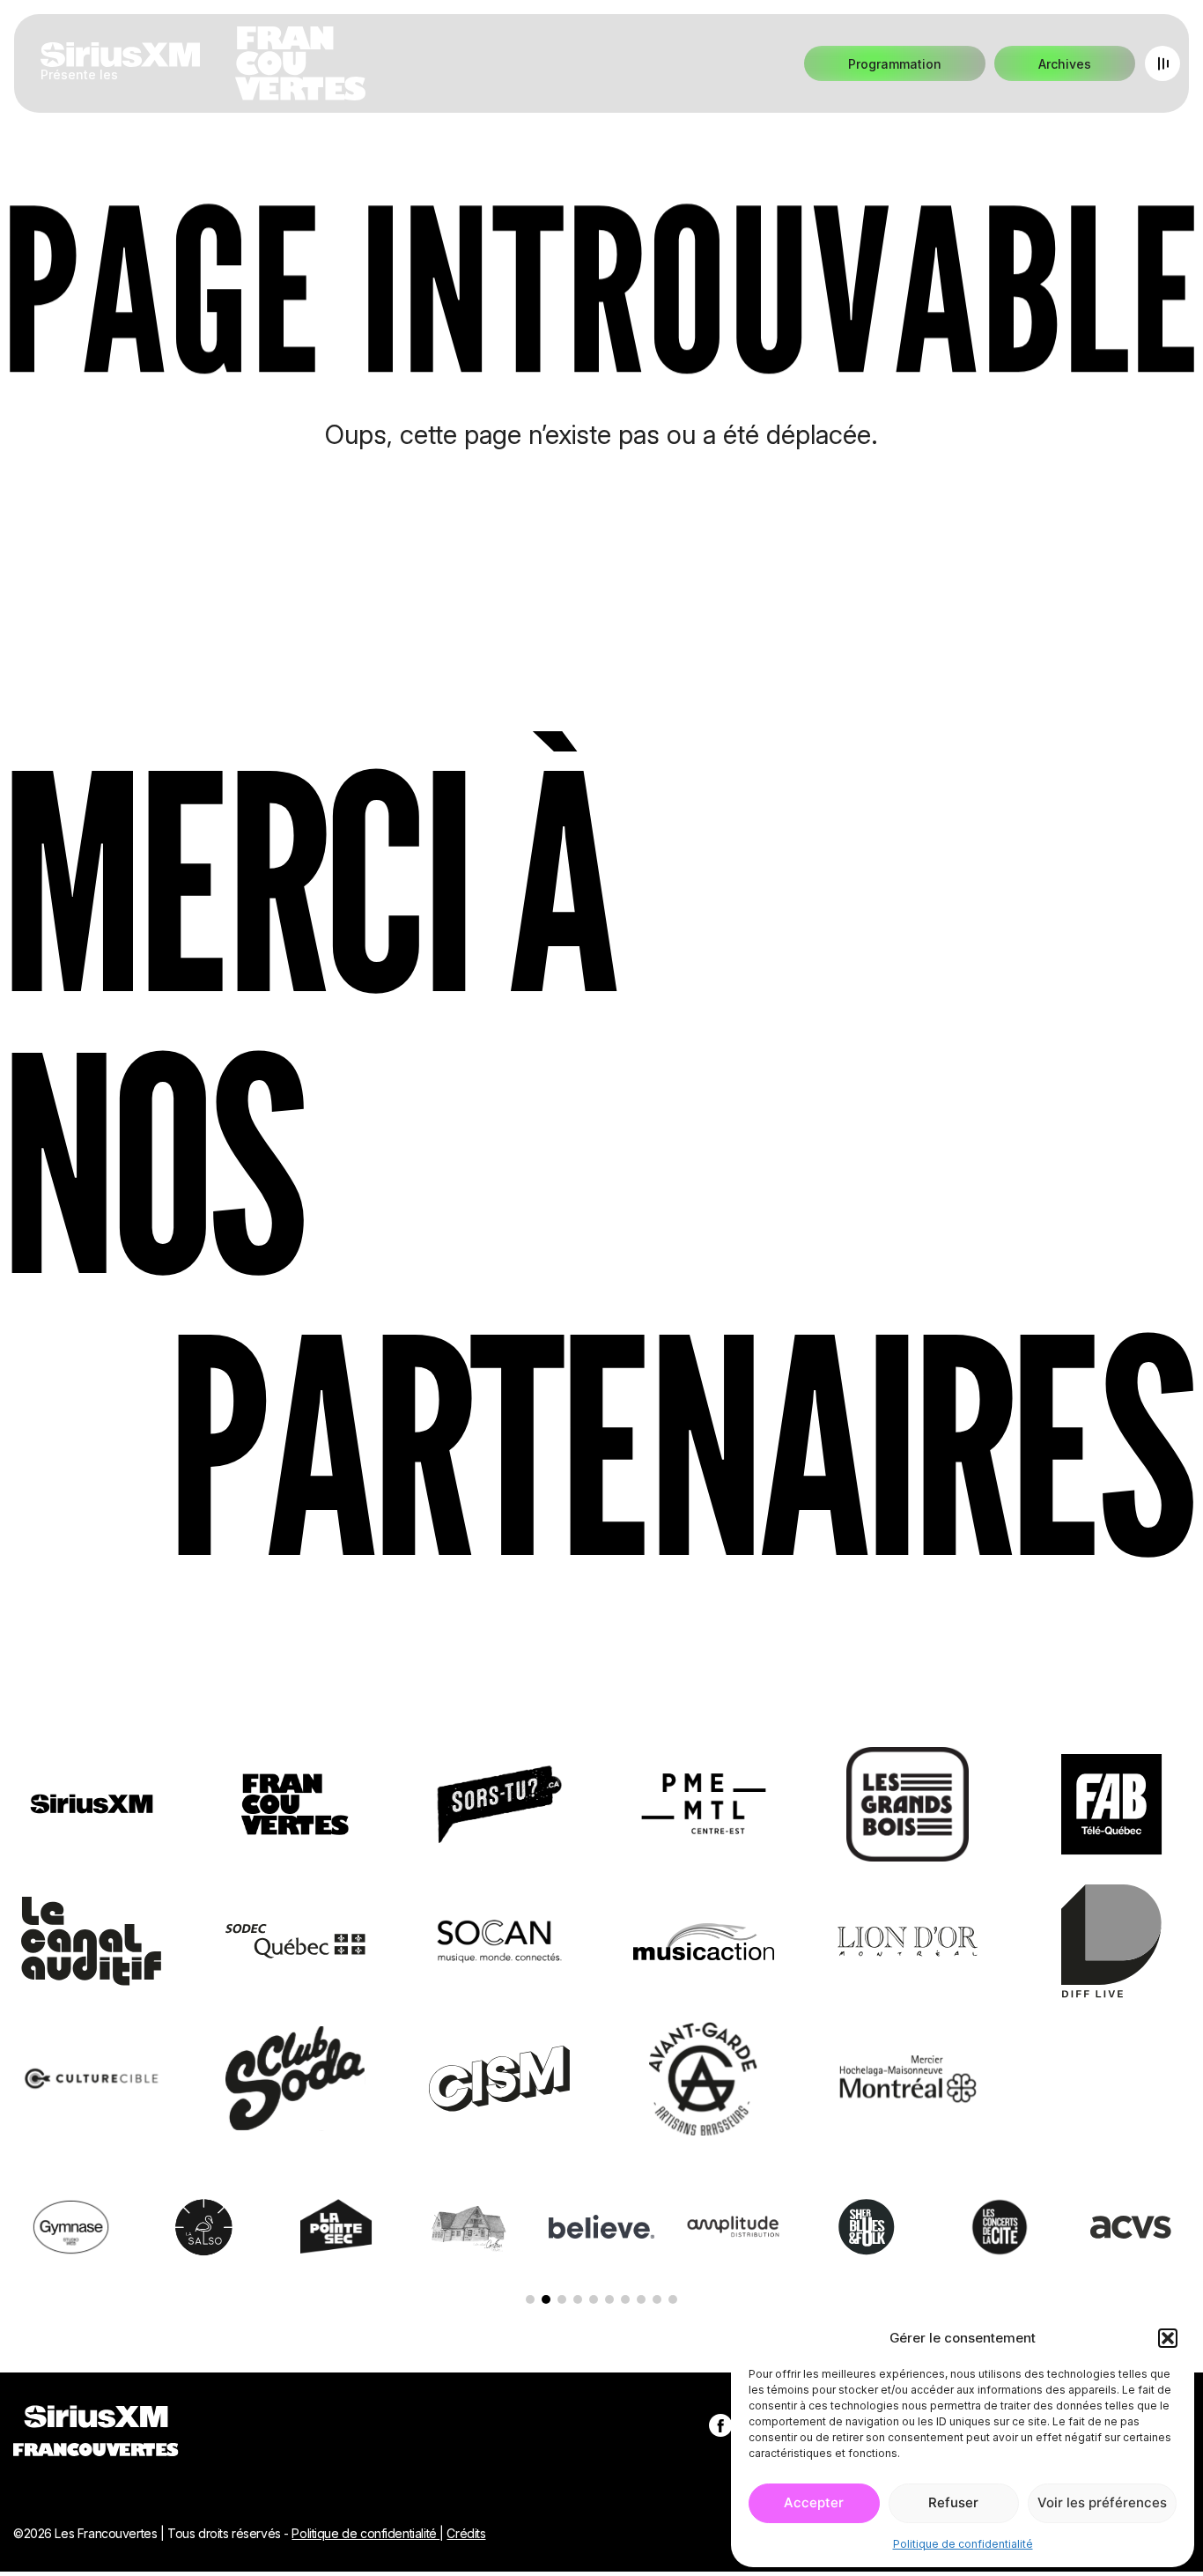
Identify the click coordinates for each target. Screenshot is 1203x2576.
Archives (1065, 64)
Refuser (953, 2502)
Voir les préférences (1102, 2502)
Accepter (814, 2502)
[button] (1168, 2338)
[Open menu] (1162, 63)
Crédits (466, 2533)
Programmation (895, 64)
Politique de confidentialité (963, 2544)
